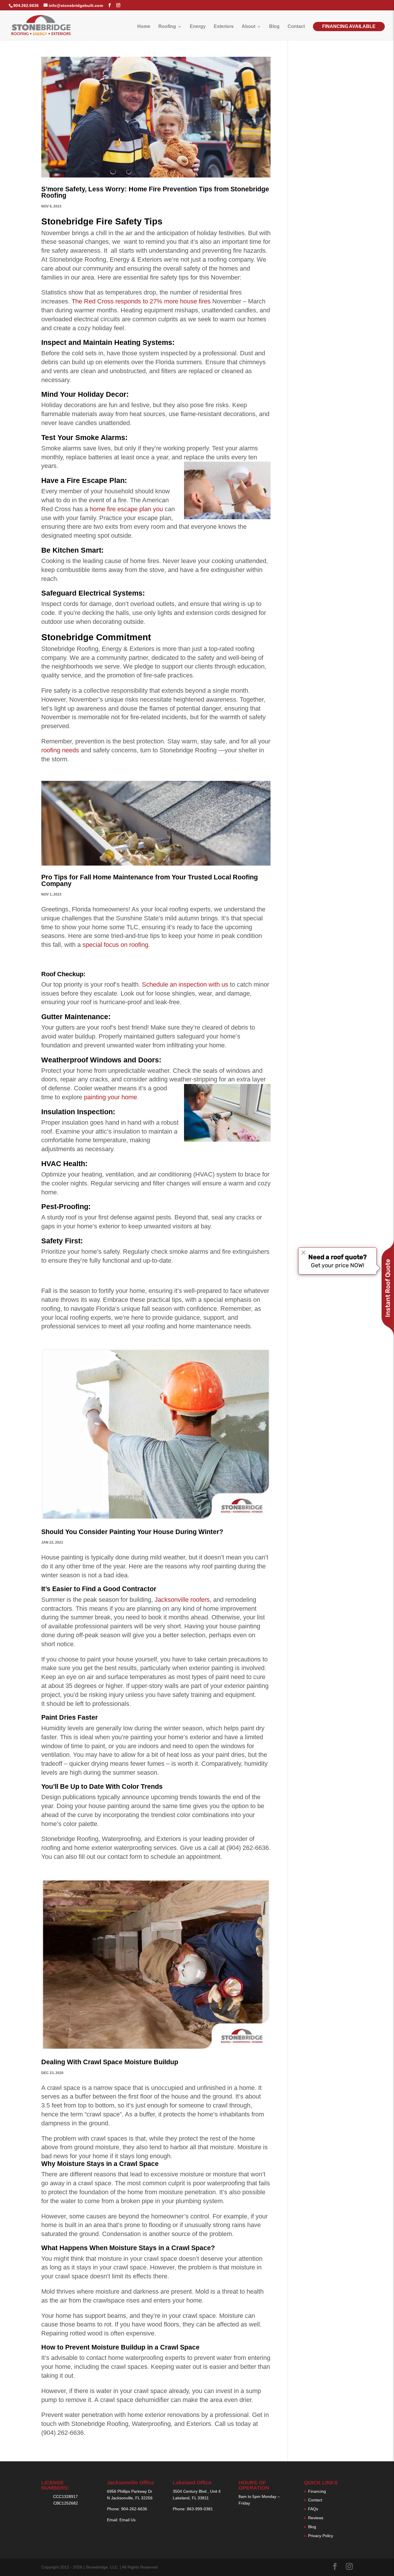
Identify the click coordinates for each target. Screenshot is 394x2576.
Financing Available (349, 26)
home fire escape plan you (126, 509)
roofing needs (60, 750)
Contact (296, 27)
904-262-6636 (134, 2509)
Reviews (316, 2518)
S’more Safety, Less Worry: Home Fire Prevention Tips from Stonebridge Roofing (155, 192)
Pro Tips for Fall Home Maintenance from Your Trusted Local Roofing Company (150, 881)
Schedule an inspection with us (185, 984)
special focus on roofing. (116, 945)
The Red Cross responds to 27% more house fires (141, 301)
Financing (317, 2491)
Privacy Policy (321, 2536)
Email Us (127, 2520)
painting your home (110, 1097)
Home (144, 27)
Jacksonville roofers (182, 1600)
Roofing (167, 27)
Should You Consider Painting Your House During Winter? (132, 1532)
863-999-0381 (200, 2509)
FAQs (313, 2509)
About (248, 27)
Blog (274, 27)
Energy (198, 27)
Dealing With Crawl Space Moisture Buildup (110, 2062)
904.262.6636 (26, 5)
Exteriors (224, 27)
